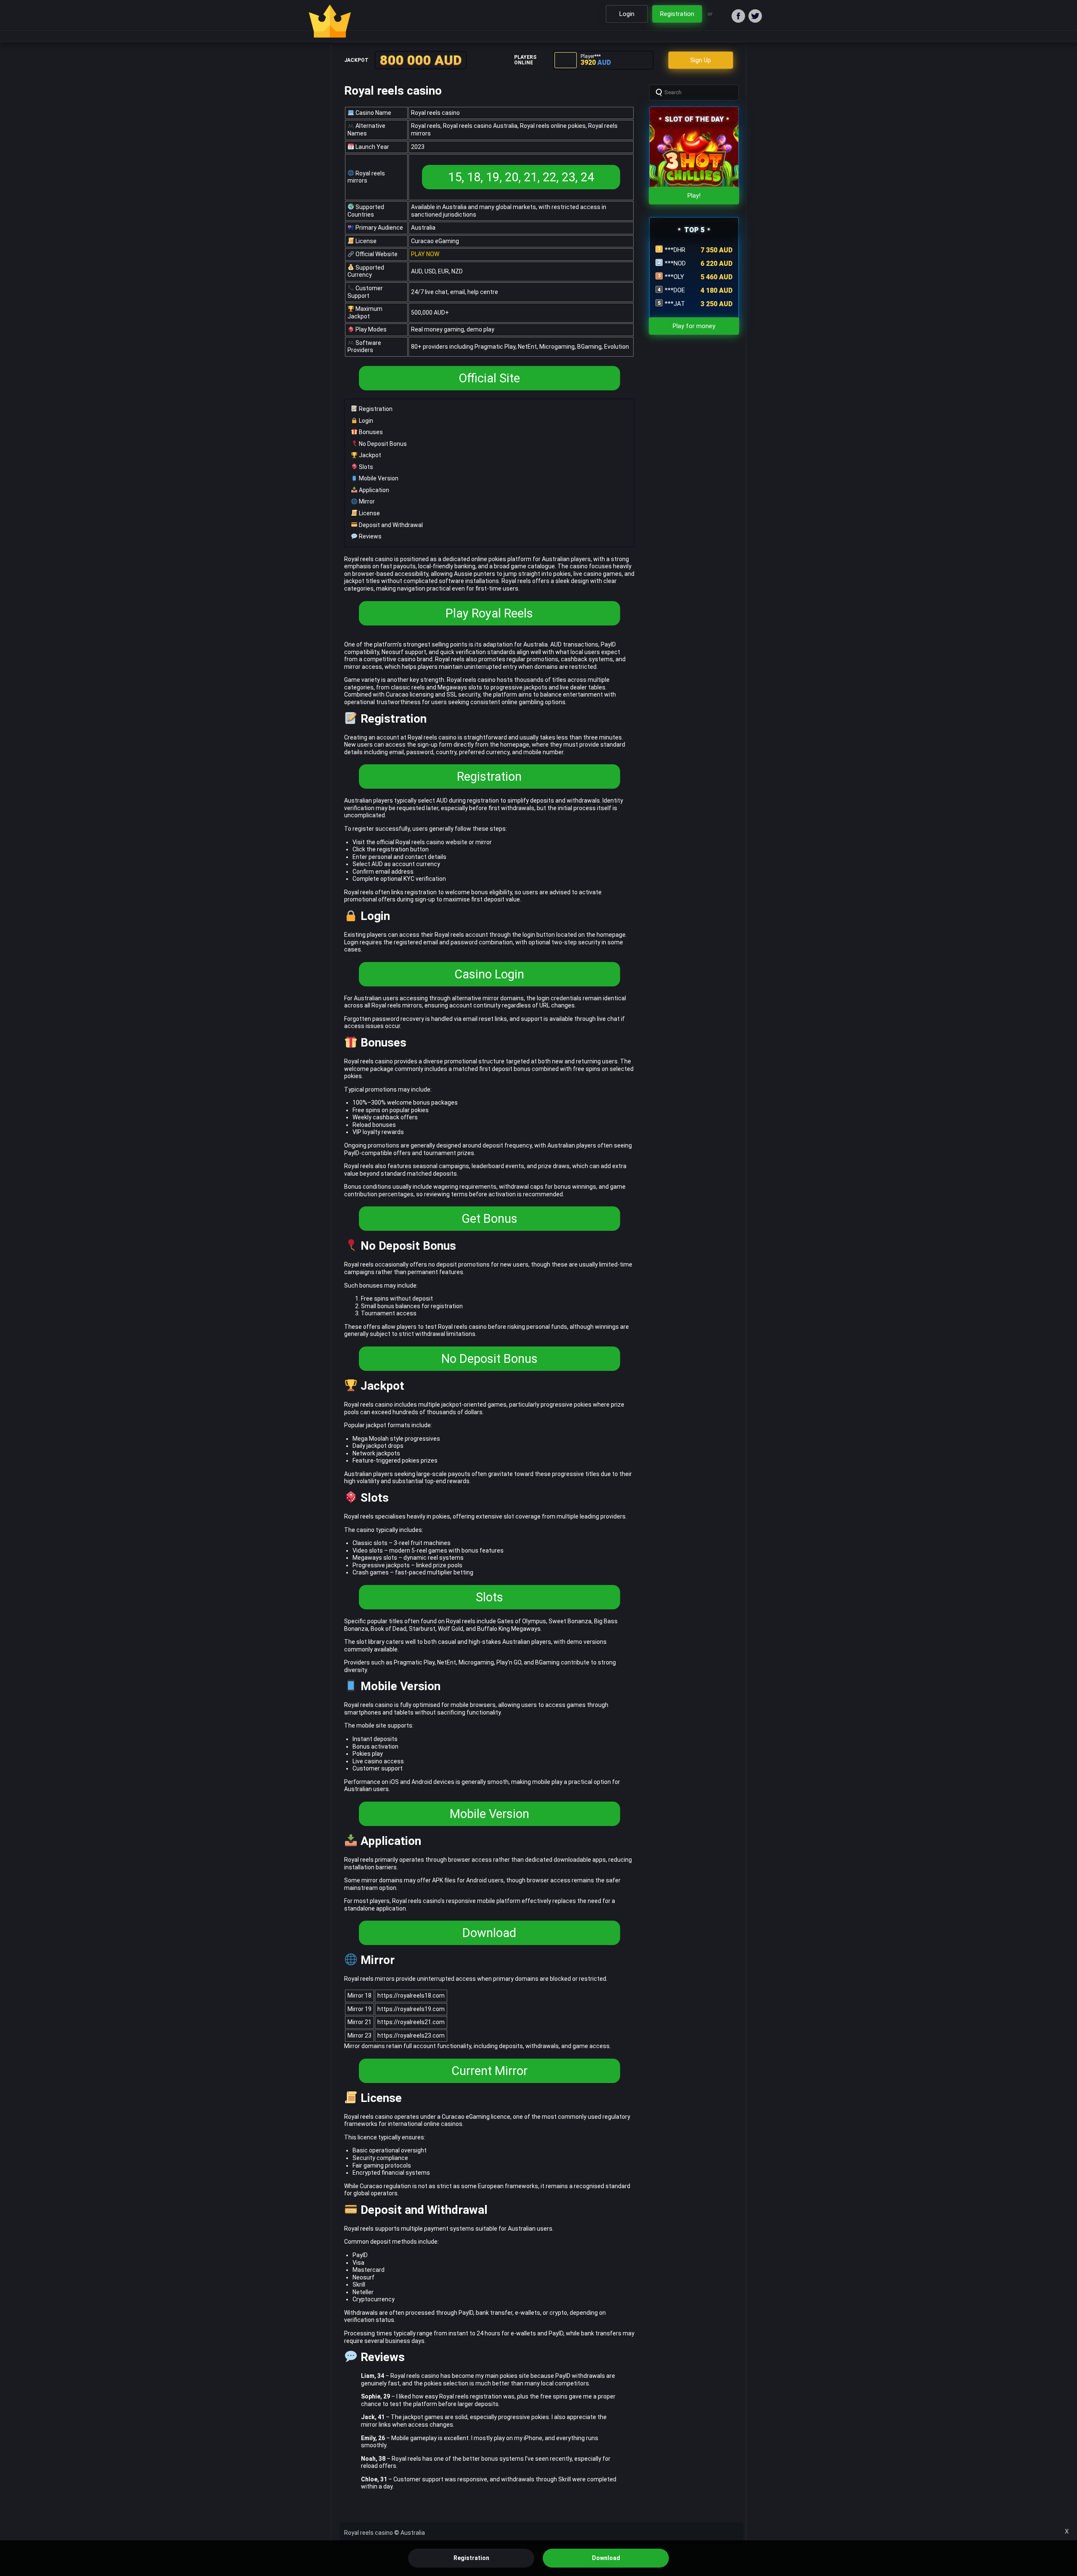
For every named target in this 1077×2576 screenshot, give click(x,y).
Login (365, 421)
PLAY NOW (425, 254)
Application (373, 490)
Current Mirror (489, 2071)
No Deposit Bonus (382, 444)
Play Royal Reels (489, 613)
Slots (365, 467)
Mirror (366, 501)
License (369, 513)
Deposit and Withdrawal (390, 525)
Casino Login (489, 974)
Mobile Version (378, 478)
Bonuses (370, 432)
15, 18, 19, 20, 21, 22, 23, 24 (521, 177)
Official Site (489, 378)
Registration (375, 409)
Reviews (370, 536)
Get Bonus (489, 1219)
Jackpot (369, 455)
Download (489, 1933)
